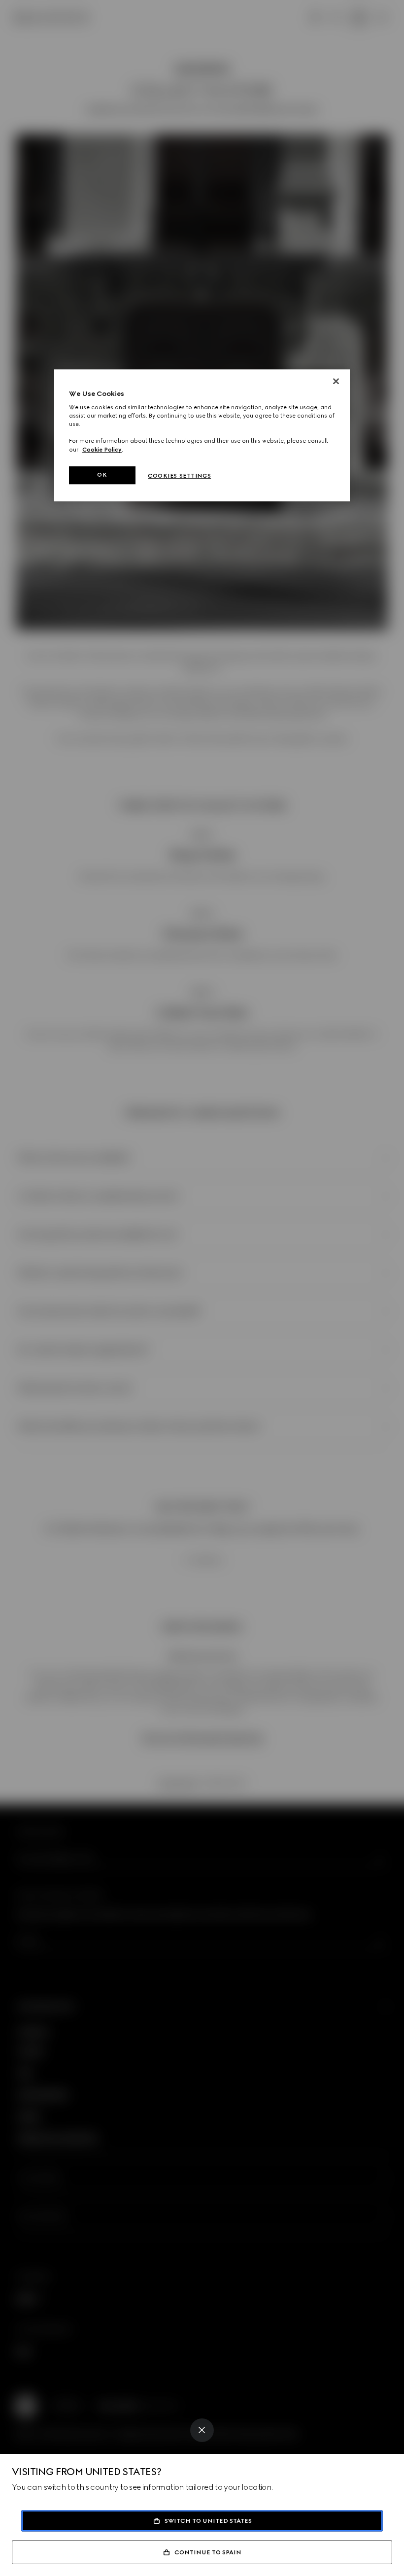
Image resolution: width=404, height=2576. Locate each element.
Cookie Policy (102, 450)
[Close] (202, 2430)
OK (102, 475)
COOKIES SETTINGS (179, 476)
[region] (202, 435)
